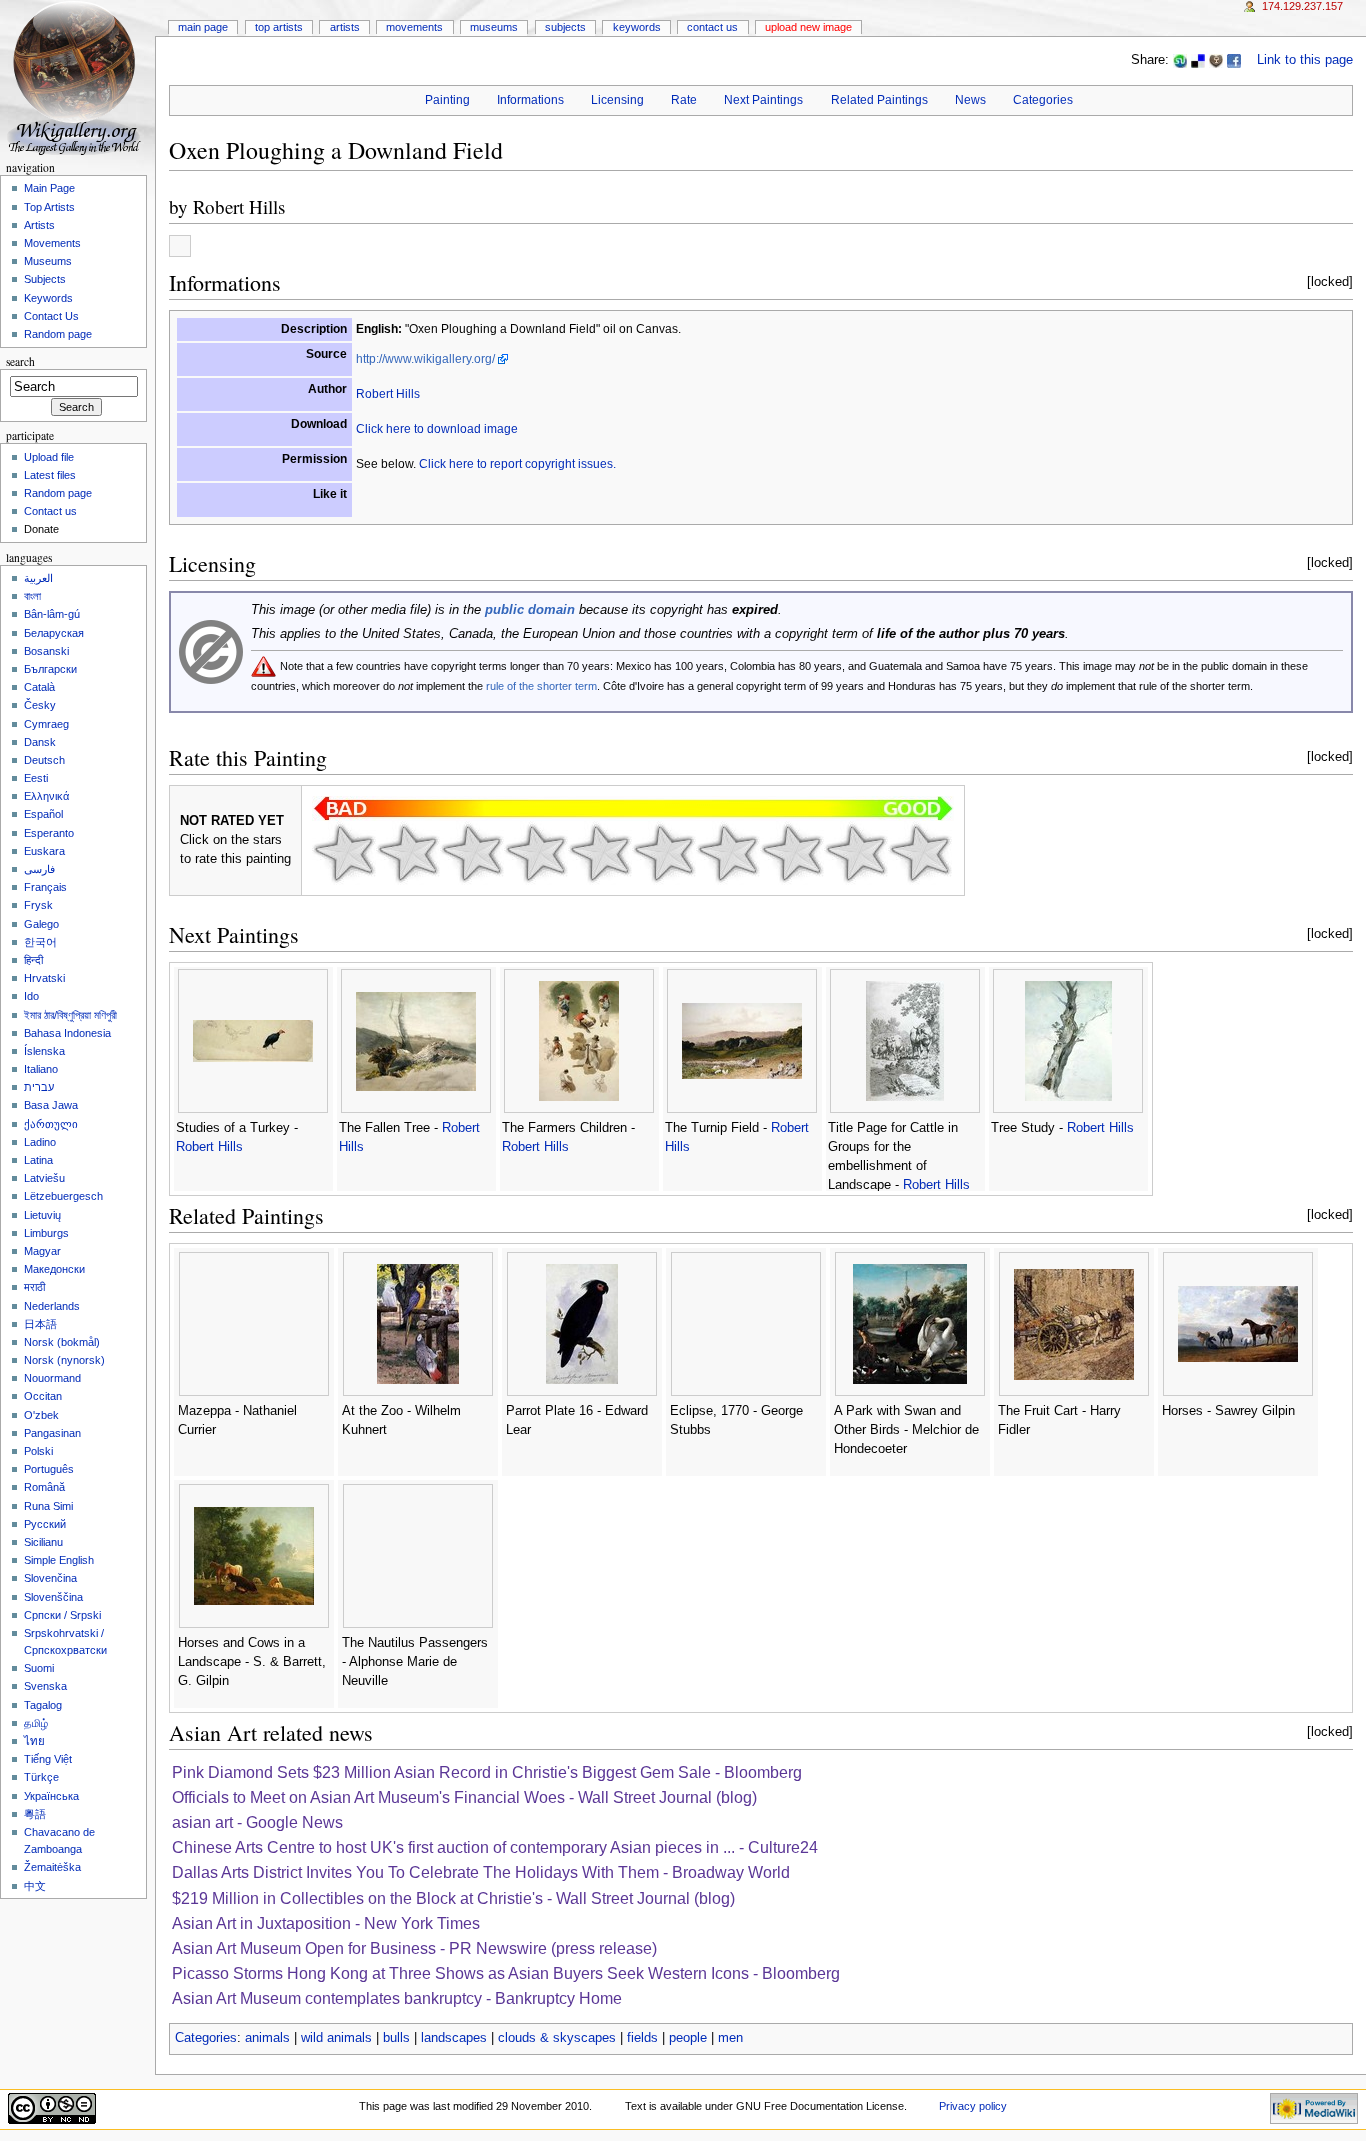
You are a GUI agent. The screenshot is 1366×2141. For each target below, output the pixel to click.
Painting (447, 100)
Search (20, 361)
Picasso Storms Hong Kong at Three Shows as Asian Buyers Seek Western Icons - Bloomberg (506, 1973)
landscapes (454, 2038)
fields (642, 2038)
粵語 (35, 1814)
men (730, 2038)
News (970, 100)
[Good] (664, 853)
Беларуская (54, 633)
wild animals (336, 2038)
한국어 (40, 942)
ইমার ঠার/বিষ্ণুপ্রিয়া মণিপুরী (70, 1015)
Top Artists (279, 27)
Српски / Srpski (62, 1615)
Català (39, 687)
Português (49, 1469)
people (688, 2038)
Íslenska (44, 1051)
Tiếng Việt (48, 1759)
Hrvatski (44, 978)
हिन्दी (33, 960)
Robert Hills (239, 206)
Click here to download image (437, 429)
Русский (45, 1524)
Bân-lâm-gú (52, 614)
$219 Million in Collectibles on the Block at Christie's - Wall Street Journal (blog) (453, 1898)
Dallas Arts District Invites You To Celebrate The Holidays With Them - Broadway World (481, 1872)
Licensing (617, 100)
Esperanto (49, 833)
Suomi (39, 1668)
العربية (38, 578)
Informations (530, 100)
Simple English (59, 1560)
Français (45, 887)
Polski (38, 1451)
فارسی (39, 869)
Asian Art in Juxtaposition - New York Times (326, 1923)
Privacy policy (973, 2106)
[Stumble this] (1180, 60)
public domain (530, 610)
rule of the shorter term (541, 686)
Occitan (43, 1396)
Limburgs (46, 1233)
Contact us (50, 511)
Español (43, 814)
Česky (40, 705)
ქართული (51, 1124)
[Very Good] (728, 853)
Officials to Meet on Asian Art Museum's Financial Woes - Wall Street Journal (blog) (464, 1797)
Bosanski (46, 651)
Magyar (42, 1251)
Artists (345, 27)
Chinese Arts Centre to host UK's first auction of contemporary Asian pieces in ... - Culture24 (495, 1847)
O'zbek (41, 1415)
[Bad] (408, 853)
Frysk (38, 905)
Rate (684, 100)
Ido (31, 996)
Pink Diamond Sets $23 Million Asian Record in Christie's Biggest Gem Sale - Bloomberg (487, 1772)
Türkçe (41, 1777)
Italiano (41, 1069)
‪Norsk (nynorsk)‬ (64, 1360)
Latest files (50, 475)
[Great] (792, 853)
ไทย (34, 1741)
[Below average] (536, 853)
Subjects (565, 27)
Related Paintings (879, 100)
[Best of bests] (920, 853)
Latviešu (44, 1178)
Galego (41, 924)
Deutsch (44, 760)
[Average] (600, 853)
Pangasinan (52, 1433)
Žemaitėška (52, 1867)
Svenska (45, 1686)
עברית (39, 1087)
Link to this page (1305, 60)
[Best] (856, 853)
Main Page (203, 27)
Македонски (54, 1269)
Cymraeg (46, 724)
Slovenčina (50, 1578)
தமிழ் (36, 1723)
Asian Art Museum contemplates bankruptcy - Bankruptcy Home (397, 1998)
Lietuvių (42, 1215)
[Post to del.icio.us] (1198, 60)
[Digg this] (1216, 60)
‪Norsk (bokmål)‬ (62, 1342)
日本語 (40, 1324)
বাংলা (32, 596)
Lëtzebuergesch (63, 1196)
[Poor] (472, 853)
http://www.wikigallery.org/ (425, 359)
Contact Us (712, 27)
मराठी (34, 1287)
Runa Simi (48, 1506)
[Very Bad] (344, 853)
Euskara (44, 851)
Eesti (36, 778)
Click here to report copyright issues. (517, 464)
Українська (51, 1796)
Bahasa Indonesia (67, 1033)
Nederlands (52, 1306)
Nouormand (52, 1378)
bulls (396, 2038)
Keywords (637, 27)
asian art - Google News (257, 1822)
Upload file (49, 457)
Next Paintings (763, 100)
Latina (38, 1160)
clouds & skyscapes (557, 2038)
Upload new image (808, 27)
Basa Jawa (51, 1105)
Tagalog (43, 1705)
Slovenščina (53, 1597)
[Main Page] (77, 77)
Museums (494, 27)
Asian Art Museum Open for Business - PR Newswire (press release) (414, 1948)
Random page (58, 334)
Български (50, 669)
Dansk (40, 742)
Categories (1043, 100)
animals (267, 2038)
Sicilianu (43, 1542)
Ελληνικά (46, 796)
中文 (35, 1886)
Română (44, 1487)
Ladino (40, 1142)
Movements (414, 27)
